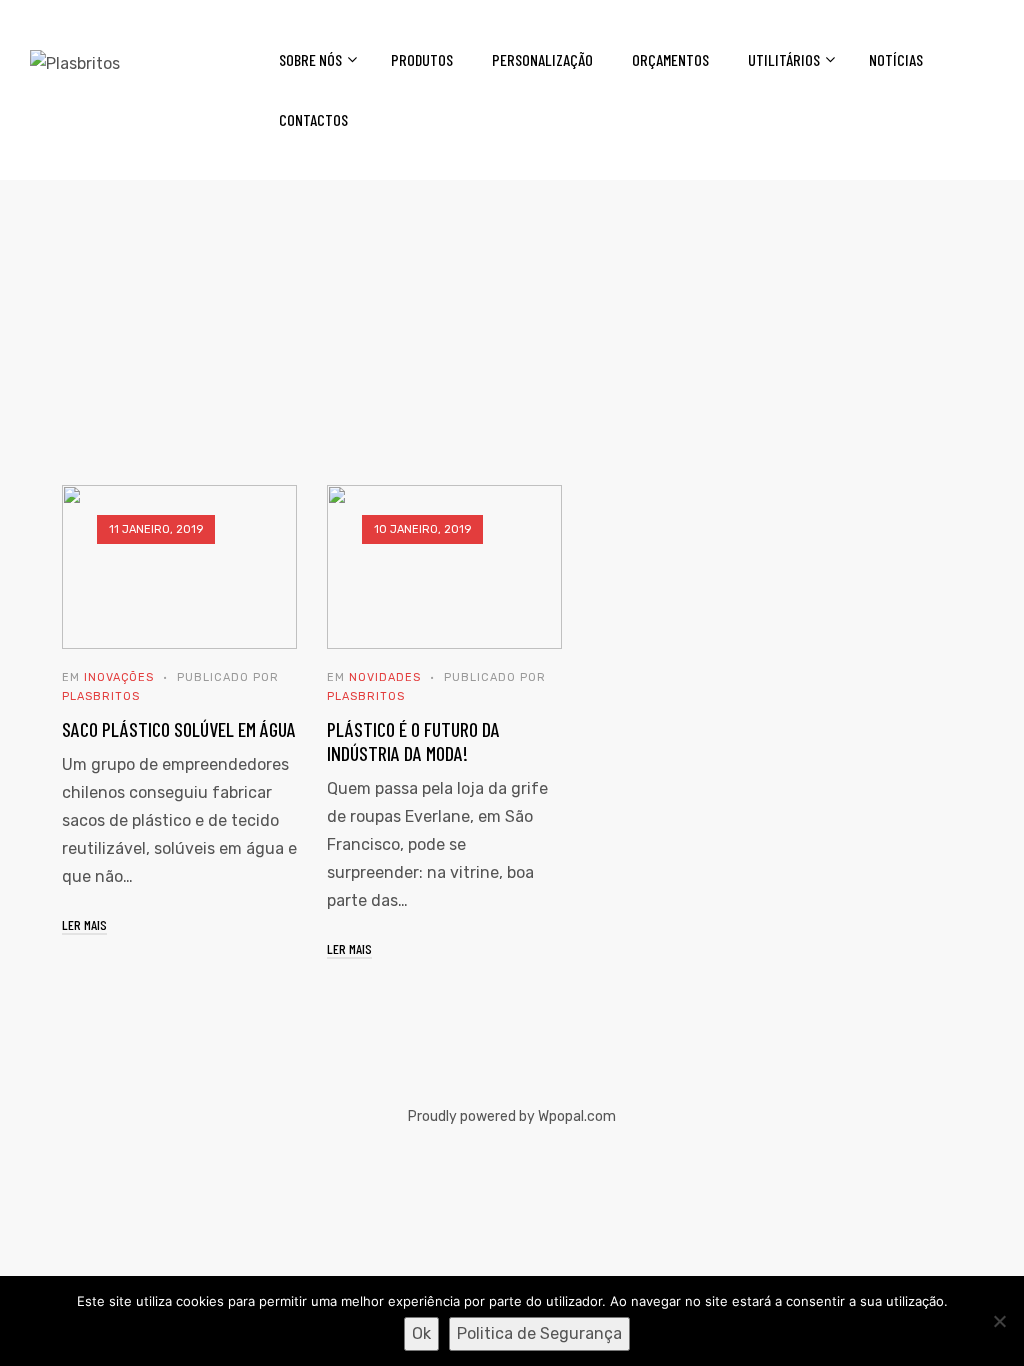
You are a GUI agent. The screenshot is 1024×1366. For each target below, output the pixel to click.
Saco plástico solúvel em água (179, 729)
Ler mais (84, 924)
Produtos (422, 59)
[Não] (999, 1321)
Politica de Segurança (539, 1333)
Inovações (119, 677)
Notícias (896, 59)
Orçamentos (670, 59)
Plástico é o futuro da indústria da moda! (413, 741)
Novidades (385, 677)
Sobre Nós (310, 59)
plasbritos (101, 696)
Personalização (542, 59)
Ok (421, 1333)
